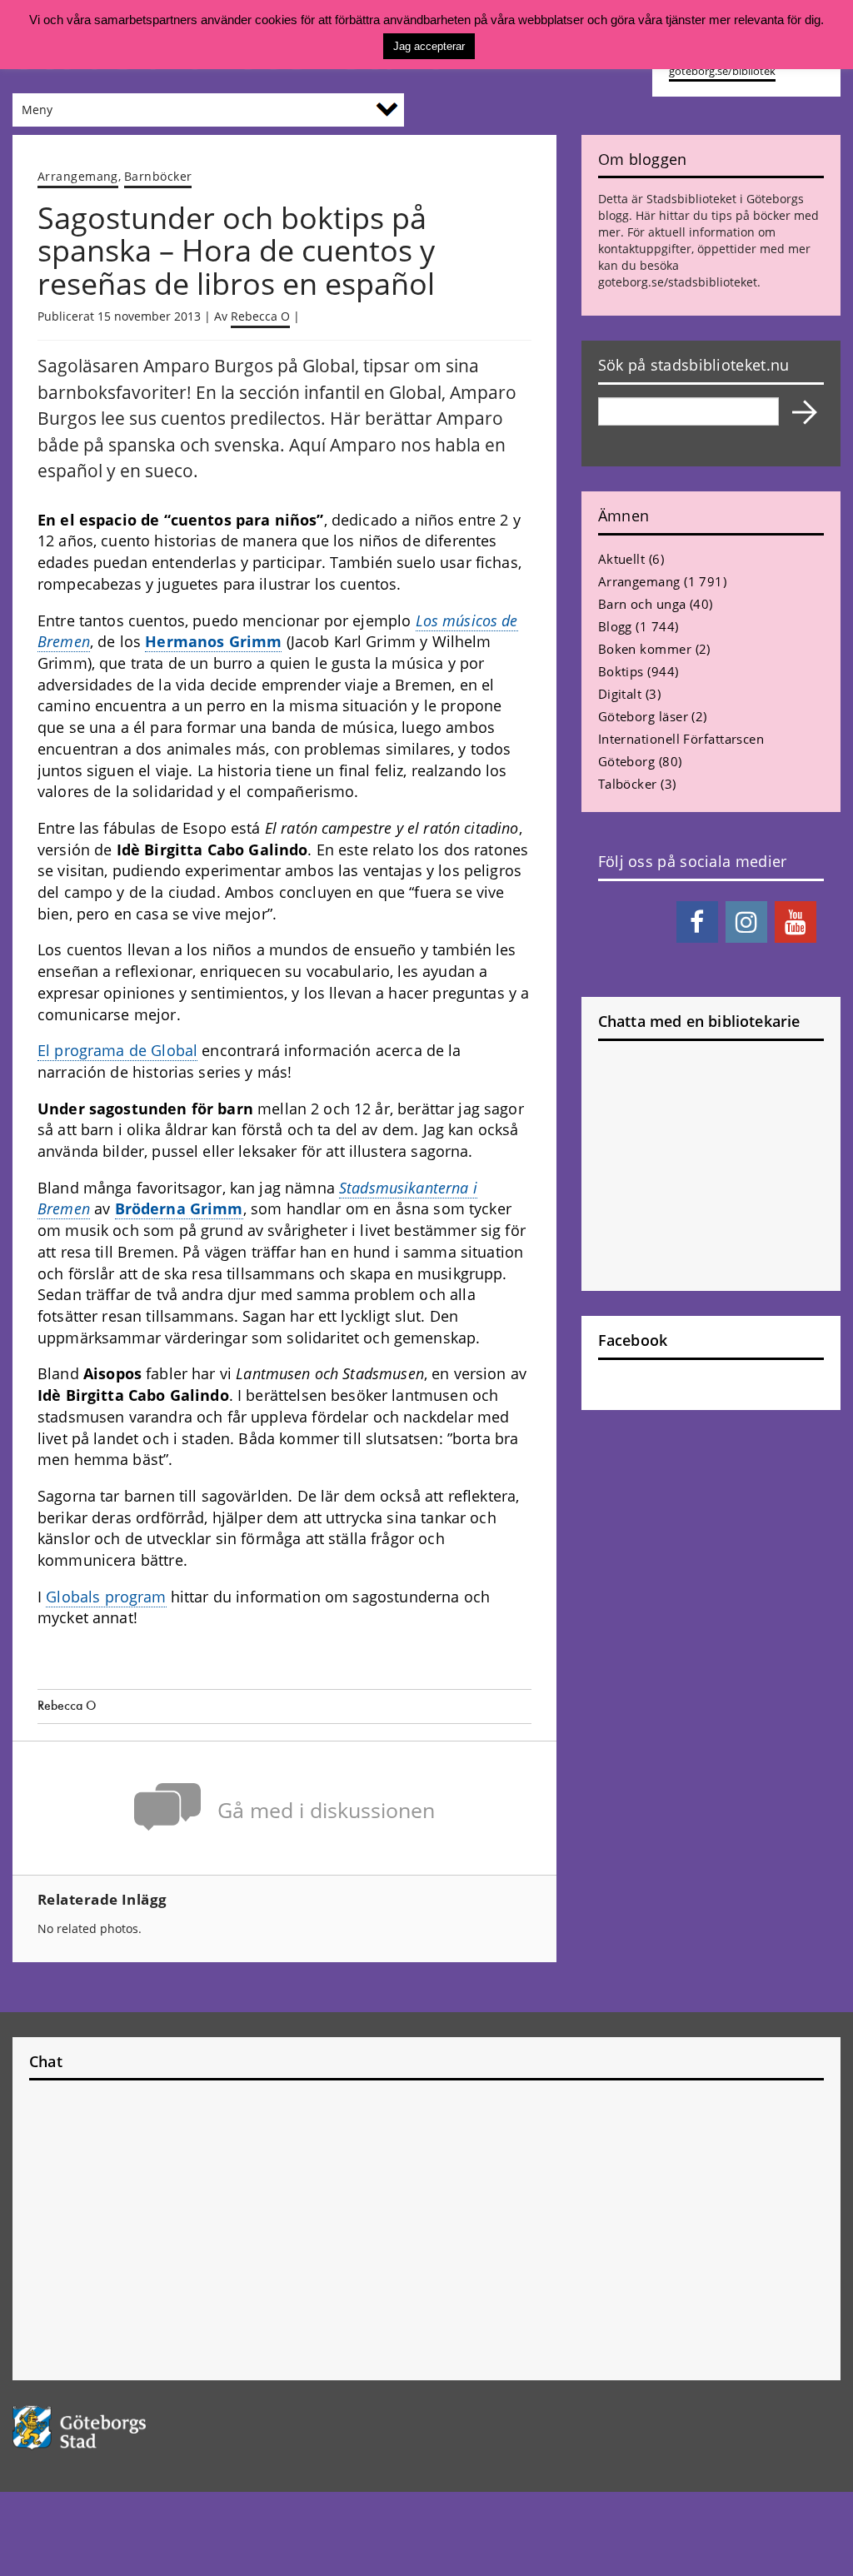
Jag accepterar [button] (429, 46)
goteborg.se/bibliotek (722, 71)
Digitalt (620, 694)
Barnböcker (158, 176)
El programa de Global (117, 1050)
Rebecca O (260, 316)
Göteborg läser (643, 716)
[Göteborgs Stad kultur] (107, 2427)
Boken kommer (645, 649)
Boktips (621, 671)
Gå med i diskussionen (326, 1810)
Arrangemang (78, 176)
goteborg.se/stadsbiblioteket (678, 282)
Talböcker (628, 784)
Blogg (615, 626)
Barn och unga (642, 604)
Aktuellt (622, 559)
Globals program (106, 1597)
